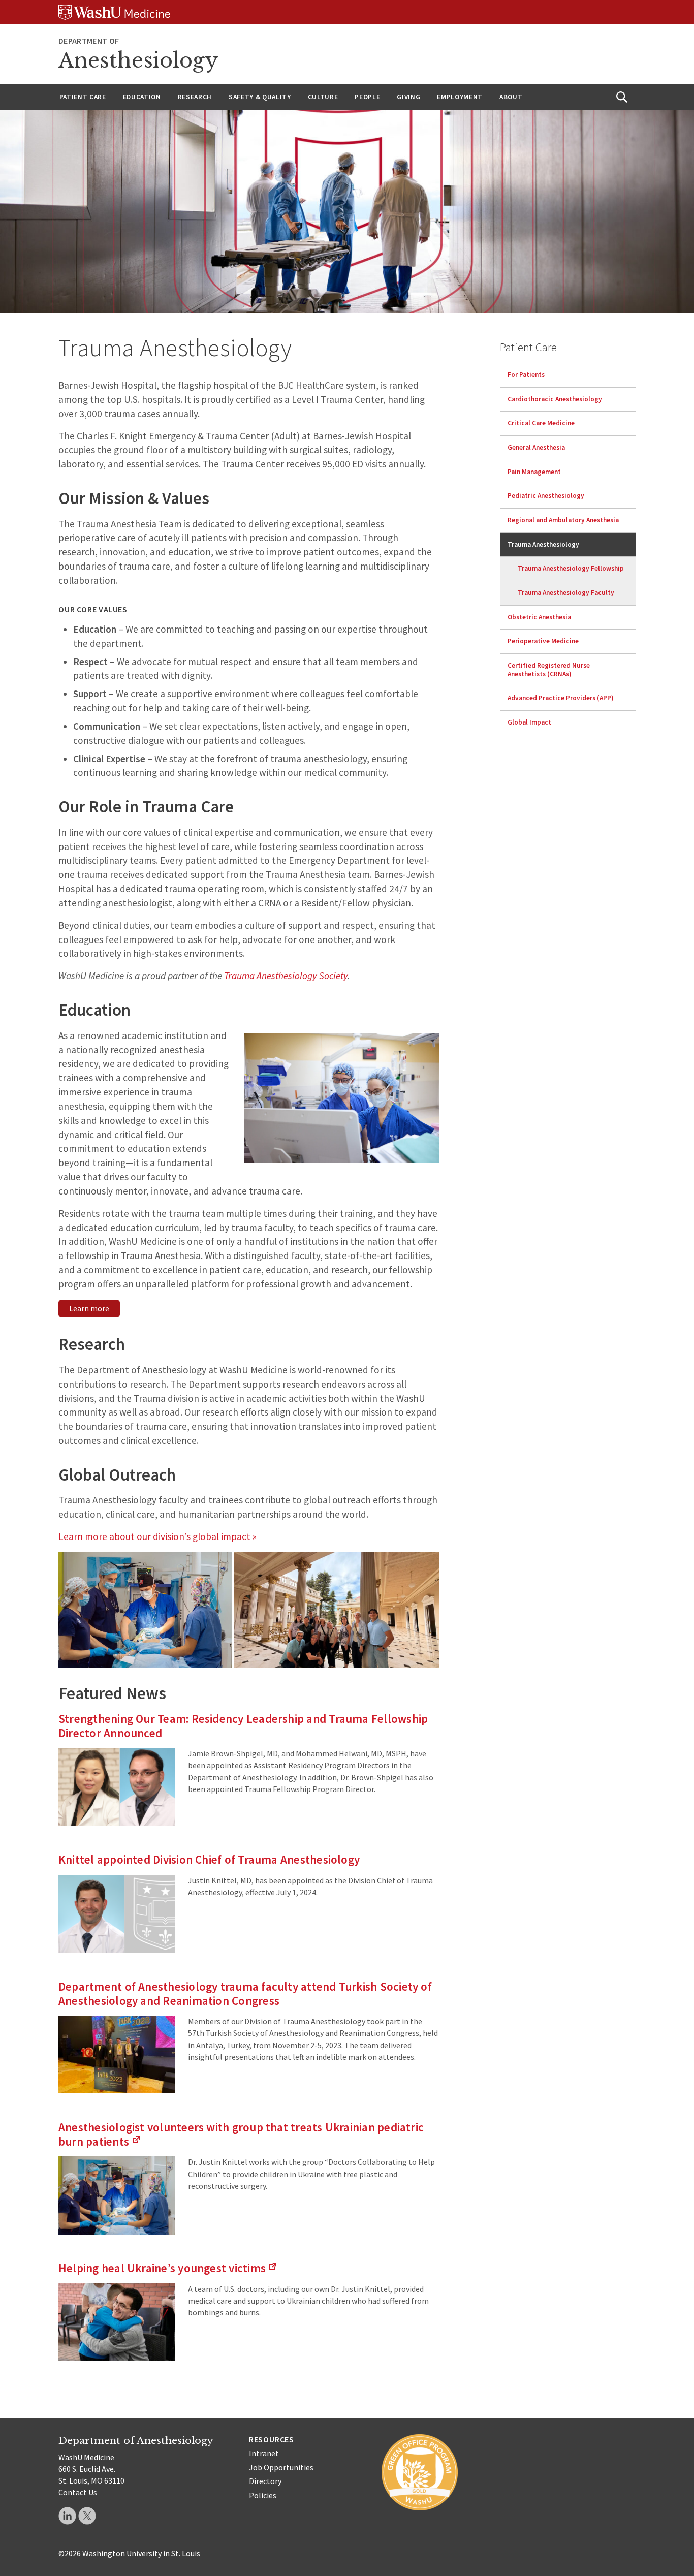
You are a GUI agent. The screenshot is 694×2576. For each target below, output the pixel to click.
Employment (460, 97)
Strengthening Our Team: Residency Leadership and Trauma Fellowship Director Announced (243, 1726)
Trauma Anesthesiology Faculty (566, 593)
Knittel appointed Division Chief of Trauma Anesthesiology (209, 1859)
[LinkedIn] (67, 2516)
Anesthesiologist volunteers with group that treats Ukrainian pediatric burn (241, 2134)
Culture (323, 97)
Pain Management (534, 472)
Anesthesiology (138, 60)
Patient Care (83, 97)
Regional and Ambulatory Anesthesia (563, 520)
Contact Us (78, 2492)
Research (195, 97)
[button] (145, 1610)
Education (142, 97)
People (367, 97)
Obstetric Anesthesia (539, 617)
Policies (263, 2495)
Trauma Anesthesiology (543, 544)
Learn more (89, 1308)
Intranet (264, 2453)
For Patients (526, 375)
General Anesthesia (536, 447)
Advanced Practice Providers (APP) (561, 698)
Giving (408, 97)
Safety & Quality (260, 97)
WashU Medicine (86, 2457)
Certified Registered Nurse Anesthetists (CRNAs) (549, 670)
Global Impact (529, 722)
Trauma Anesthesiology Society (286, 976)
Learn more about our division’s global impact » (157, 1536)
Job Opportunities (281, 2467)
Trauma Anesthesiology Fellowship (571, 568)
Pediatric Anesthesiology (546, 496)
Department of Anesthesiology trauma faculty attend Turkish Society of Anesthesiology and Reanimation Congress (245, 1993)
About (511, 97)
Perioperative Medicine (543, 641)
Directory (265, 2481)
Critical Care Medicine (541, 423)
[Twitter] (87, 2516)
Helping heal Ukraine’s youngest (168, 2268)
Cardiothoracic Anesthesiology (555, 399)
